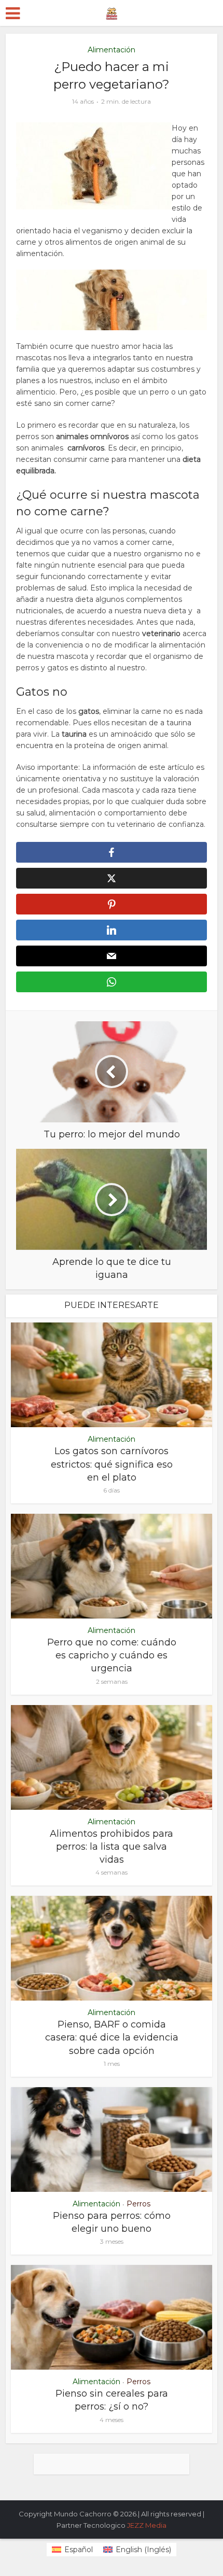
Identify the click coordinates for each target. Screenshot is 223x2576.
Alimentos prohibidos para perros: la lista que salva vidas (112, 1847)
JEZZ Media (147, 2525)
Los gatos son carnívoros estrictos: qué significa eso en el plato (112, 1464)
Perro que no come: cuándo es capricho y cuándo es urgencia (112, 1655)
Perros (138, 2204)
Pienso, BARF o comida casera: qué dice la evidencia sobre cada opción (112, 2037)
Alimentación (112, 50)
